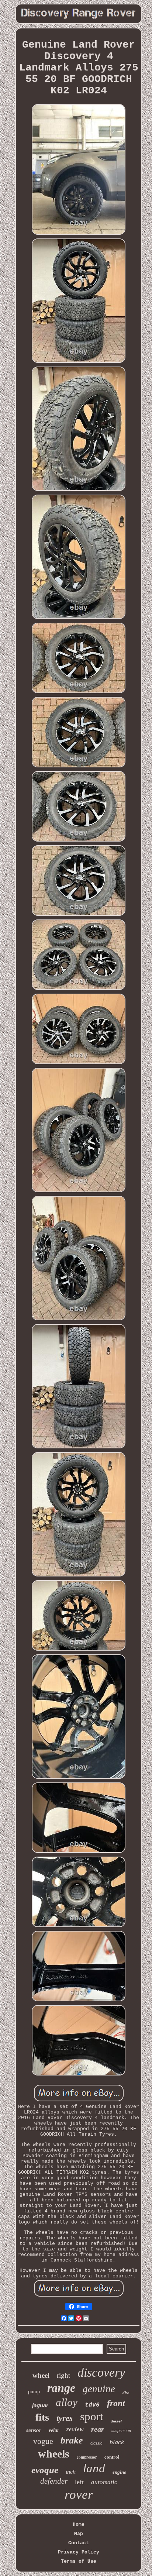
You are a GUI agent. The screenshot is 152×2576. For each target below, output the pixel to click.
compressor (87, 2457)
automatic (104, 2482)
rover (79, 2495)
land (94, 2468)
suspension (121, 2431)
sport (92, 2416)
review (75, 2429)
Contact (79, 2543)
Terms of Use (79, 2561)
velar (54, 2430)
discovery (101, 2372)
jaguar (40, 2405)
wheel (41, 2375)
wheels (54, 2454)
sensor (34, 2430)
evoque (45, 2470)
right (63, 2375)
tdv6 (92, 2405)
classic (96, 2443)
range (61, 2388)
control (112, 2457)
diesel (116, 2421)
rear (98, 2429)
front (116, 2403)
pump (34, 2392)
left (79, 2482)
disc (126, 2393)
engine (119, 2472)
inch (71, 2472)
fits (42, 2417)
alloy (67, 2402)
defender (54, 2481)
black (117, 2442)
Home (79, 2525)
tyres (65, 2418)
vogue (43, 2441)
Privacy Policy (79, 2552)
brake (72, 2440)
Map (79, 2534)
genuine (99, 2389)
